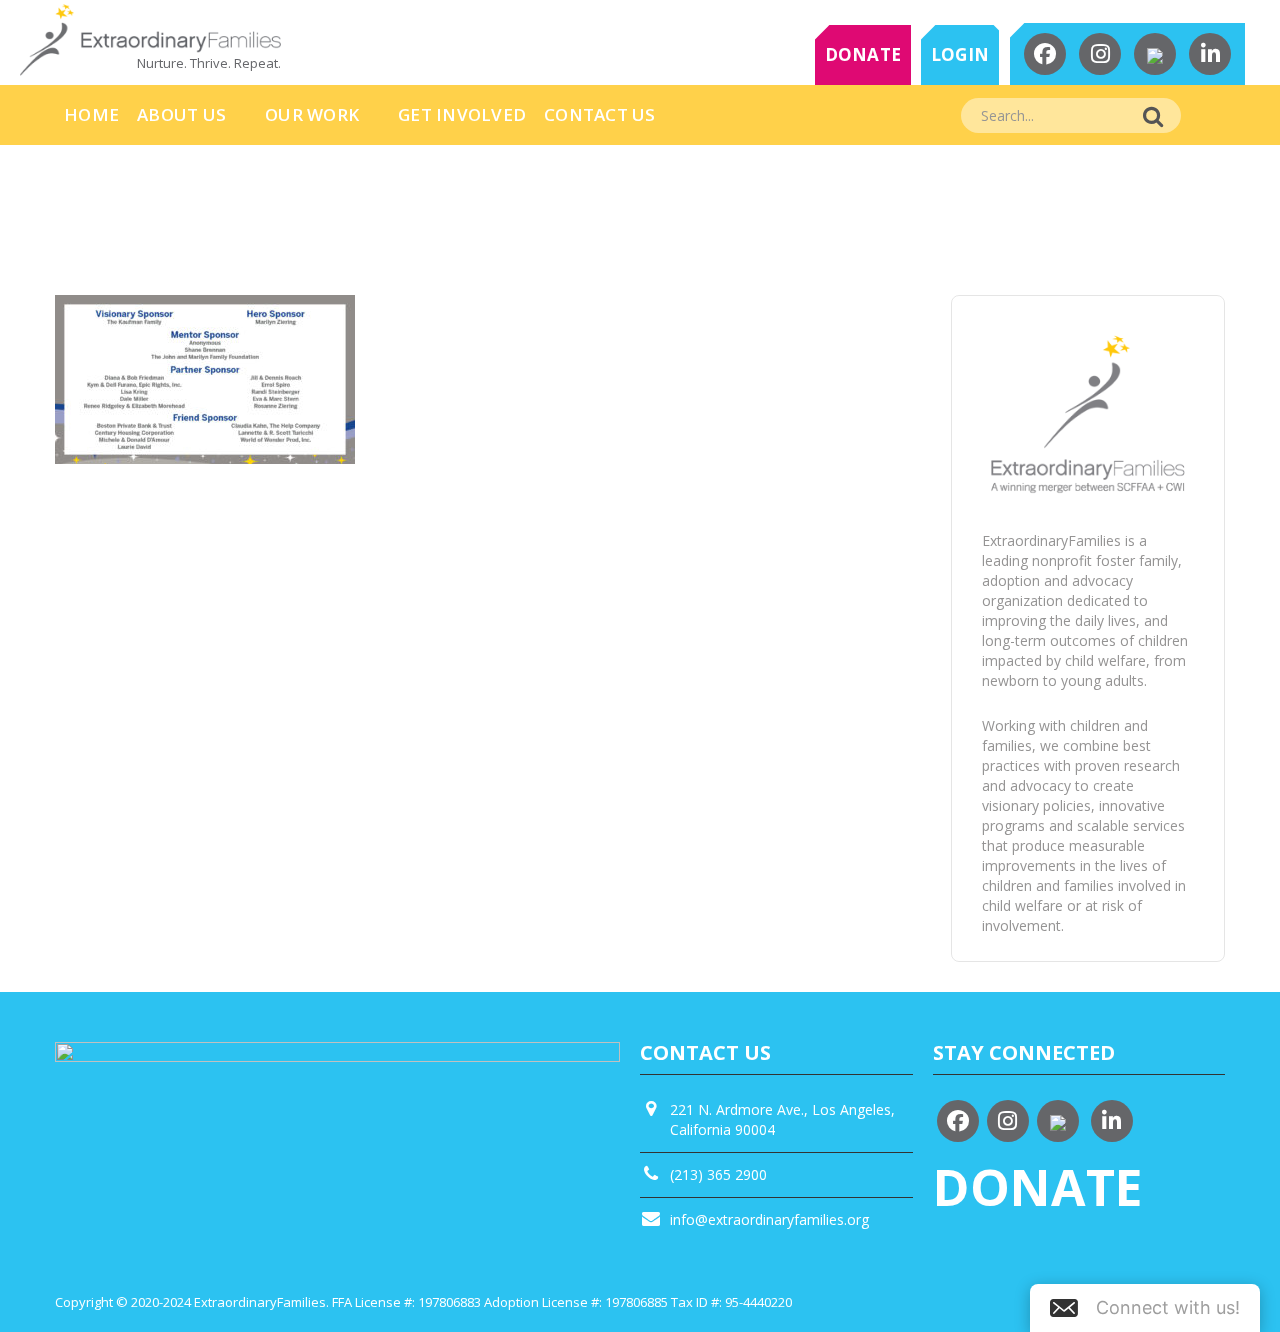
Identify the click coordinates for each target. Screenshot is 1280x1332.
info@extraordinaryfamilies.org (769, 1219)
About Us (181, 114)
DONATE (863, 54)
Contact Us (600, 114)
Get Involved (462, 114)
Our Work (312, 114)
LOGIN (960, 54)
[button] (1145, 1308)
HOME (91, 114)
